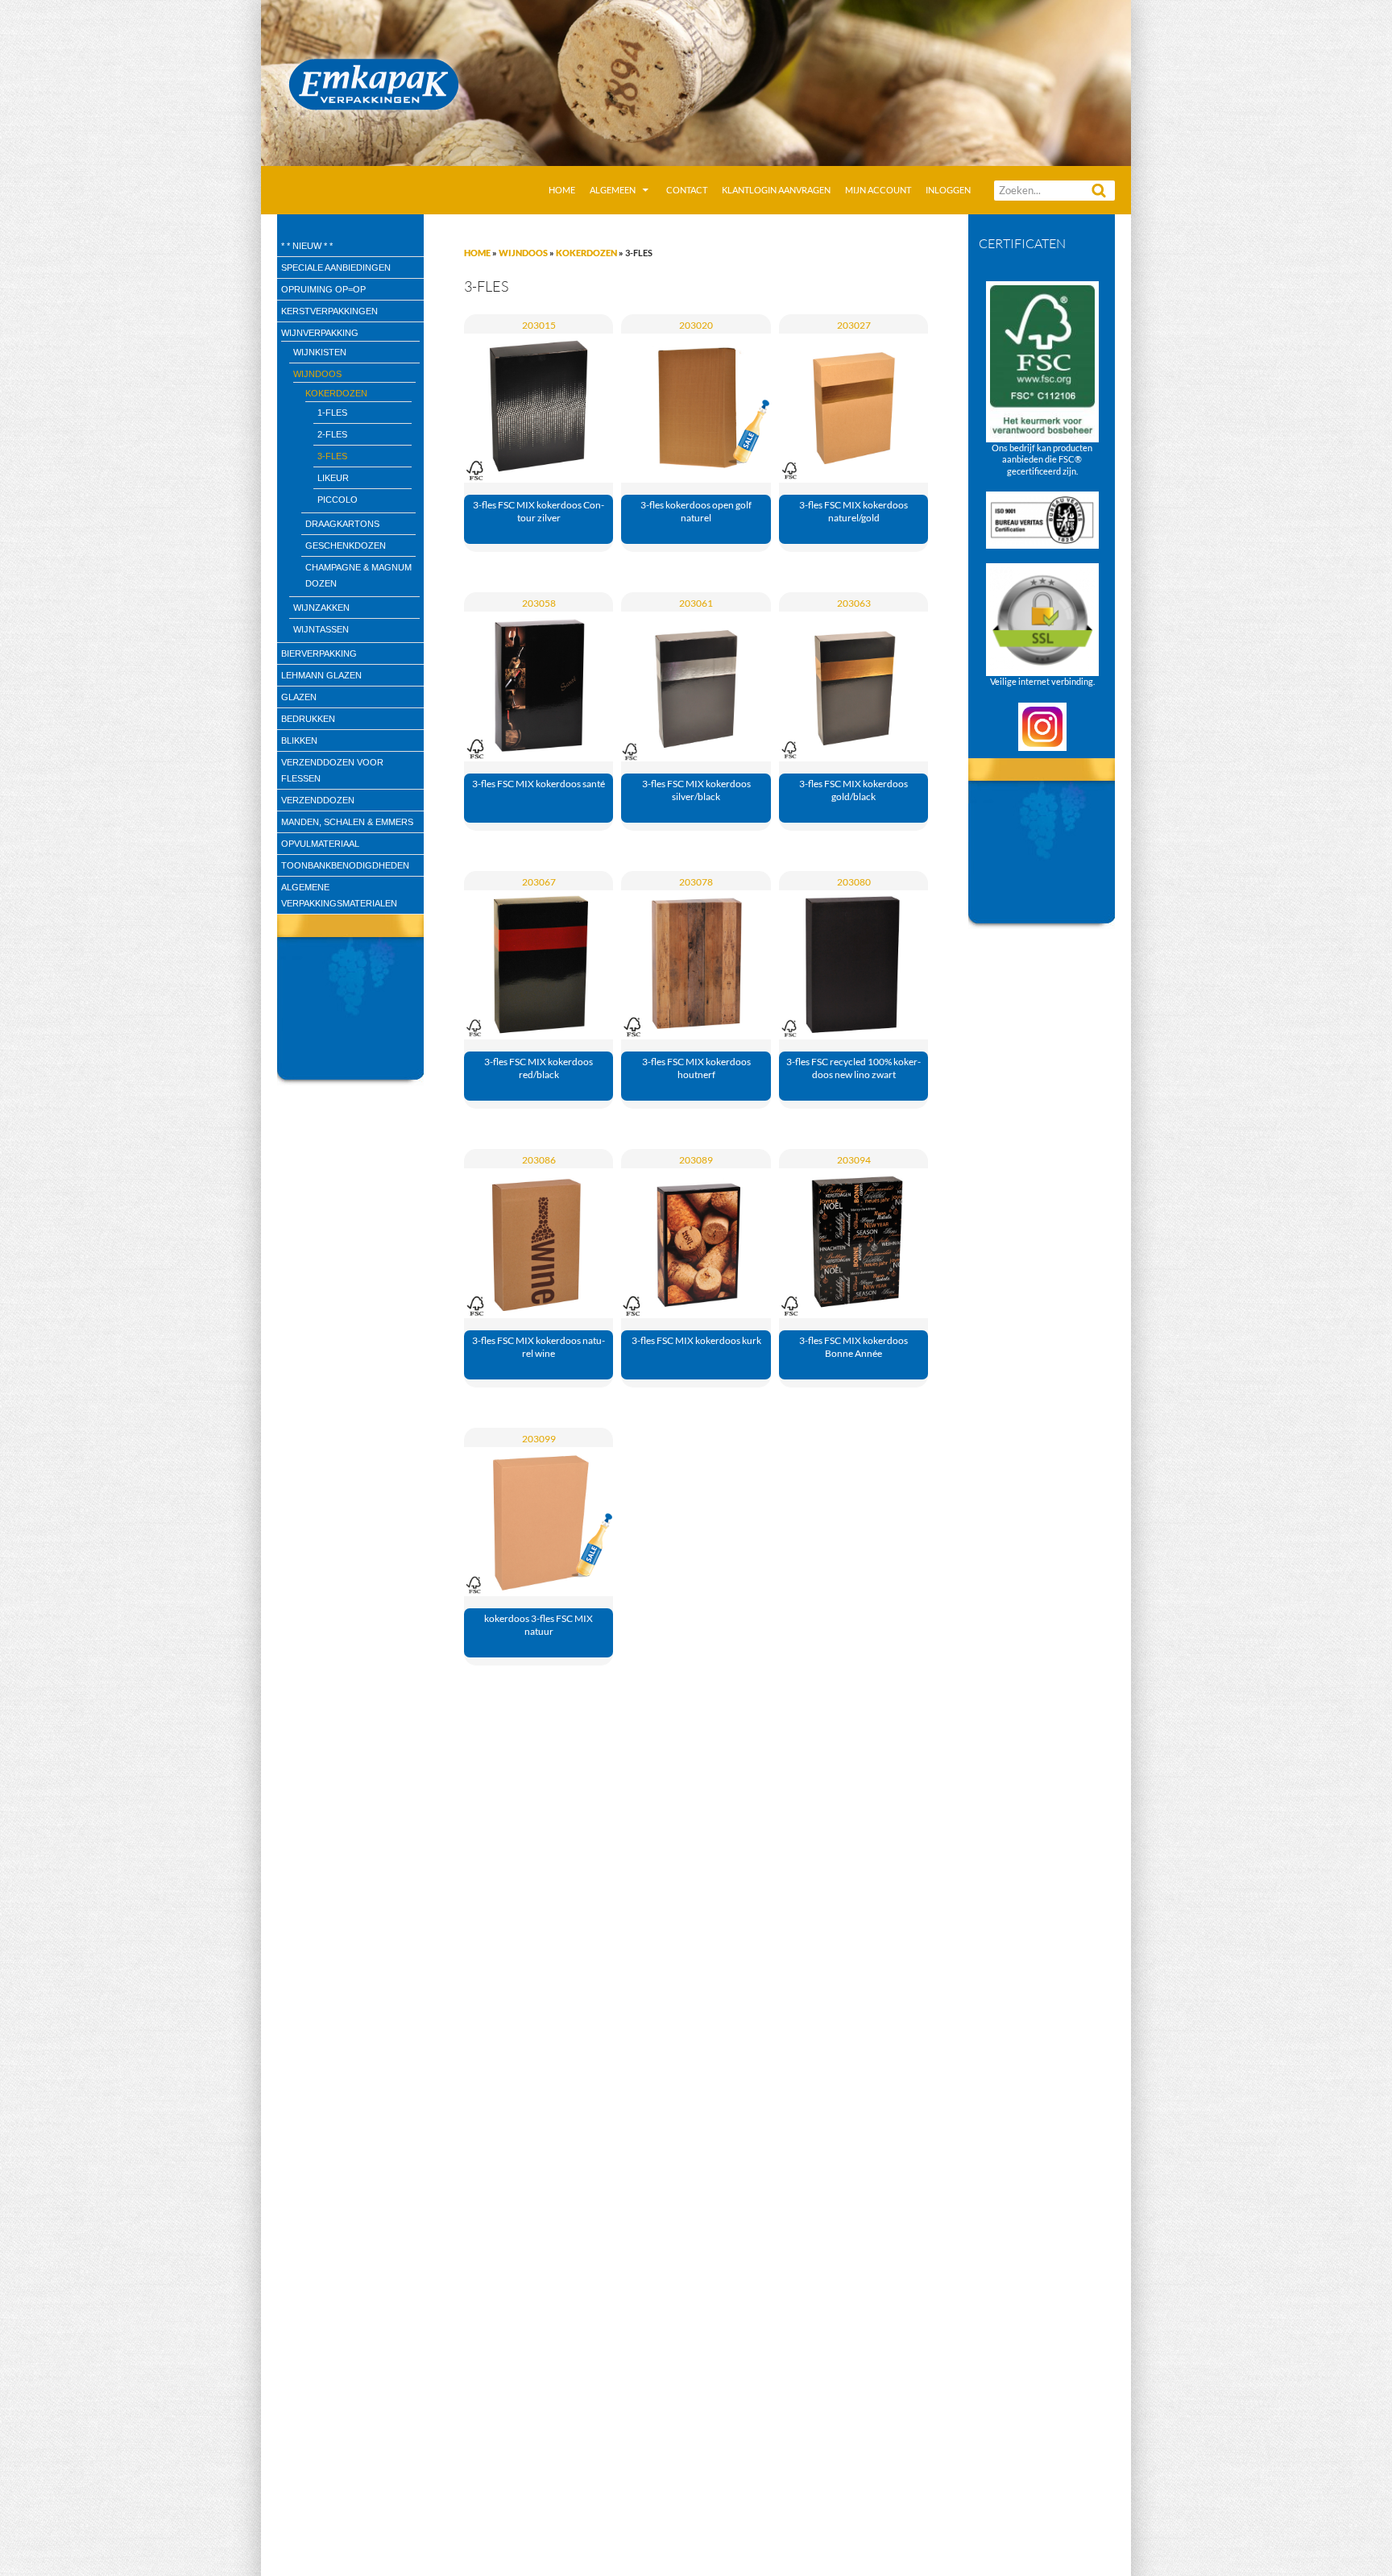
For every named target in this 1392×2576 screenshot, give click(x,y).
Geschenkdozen (346, 545)
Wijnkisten (320, 352)
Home (562, 190)
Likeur (333, 478)
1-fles (332, 413)
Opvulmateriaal (320, 844)
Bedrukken (308, 719)
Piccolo (338, 500)
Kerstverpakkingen (329, 311)
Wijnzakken (321, 608)
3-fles (332, 456)
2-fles (332, 434)
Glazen (299, 697)
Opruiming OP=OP (323, 289)
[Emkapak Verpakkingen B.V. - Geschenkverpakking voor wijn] (696, 81)
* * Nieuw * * (307, 246)
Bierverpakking (319, 653)
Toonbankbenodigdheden (345, 865)
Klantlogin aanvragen (776, 190)
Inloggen (948, 190)
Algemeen (613, 190)
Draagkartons (342, 524)
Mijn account (878, 190)
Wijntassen (321, 629)
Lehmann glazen (321, 675)
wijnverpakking (320, 333)
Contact (687, 190)
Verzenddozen (318, 800)
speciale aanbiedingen (336, 268)
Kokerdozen (586, 253)
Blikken (299, 740)
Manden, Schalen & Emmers (347, 822)
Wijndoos (523, 253)
